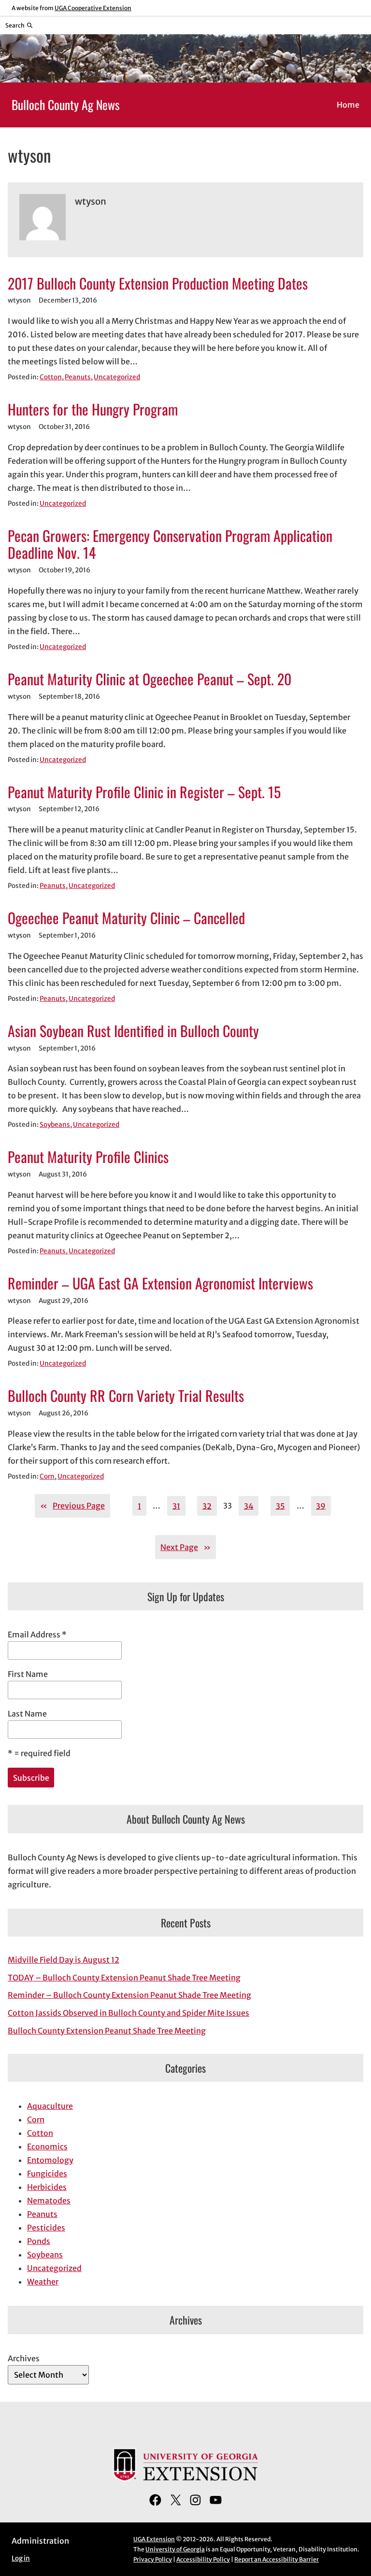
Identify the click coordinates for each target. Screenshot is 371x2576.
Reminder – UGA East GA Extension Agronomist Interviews (160, 1283)
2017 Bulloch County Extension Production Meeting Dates (158, 283)
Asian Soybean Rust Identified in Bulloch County (133, 1031)
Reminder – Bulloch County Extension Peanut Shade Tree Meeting (129, 1995)
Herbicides (47, 2187)
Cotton (51, 377)
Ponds (39, 2241)
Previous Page (72, 1506)
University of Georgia (175, 2549)
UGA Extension (154, 2539)
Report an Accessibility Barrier (277, 2559)
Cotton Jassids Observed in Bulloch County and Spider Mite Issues (128, 2013)
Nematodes (49, 2201)
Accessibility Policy (203, 2559)
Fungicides (47, 2174)
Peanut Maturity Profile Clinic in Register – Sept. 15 (144, 792)
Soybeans (55, 1125)
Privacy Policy (153, 2559)
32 (207, 1506)
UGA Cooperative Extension (93, 8)
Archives (24, 2358)
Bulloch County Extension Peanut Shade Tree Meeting (107, 2031)
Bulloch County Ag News (66, 104)
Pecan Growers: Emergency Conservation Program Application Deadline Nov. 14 (170, 544)
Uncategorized (117, 377)
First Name (28, 1674)
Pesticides (46, 2228)
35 (280, 1506)
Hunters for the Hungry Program (93, 409)
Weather (43, 2282)
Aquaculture (50, 2106)
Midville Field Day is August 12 (64, 1960)
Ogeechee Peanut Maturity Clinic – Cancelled (126, 918)
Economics (47, 2147)
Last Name (27, 1714)
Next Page (185, 1547)
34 (249, 1506)
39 (321, 1506)
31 (176, 1506)
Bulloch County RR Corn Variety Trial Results (126, 1396)
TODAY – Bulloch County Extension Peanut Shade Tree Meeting (124, 1978)
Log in (21, 2558)
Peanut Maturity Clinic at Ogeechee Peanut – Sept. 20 (150, 679)
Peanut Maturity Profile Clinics (88, 1157)
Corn (47, 1476)
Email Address (37, 1634)
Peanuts (78, 377)
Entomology (50, 2160)
